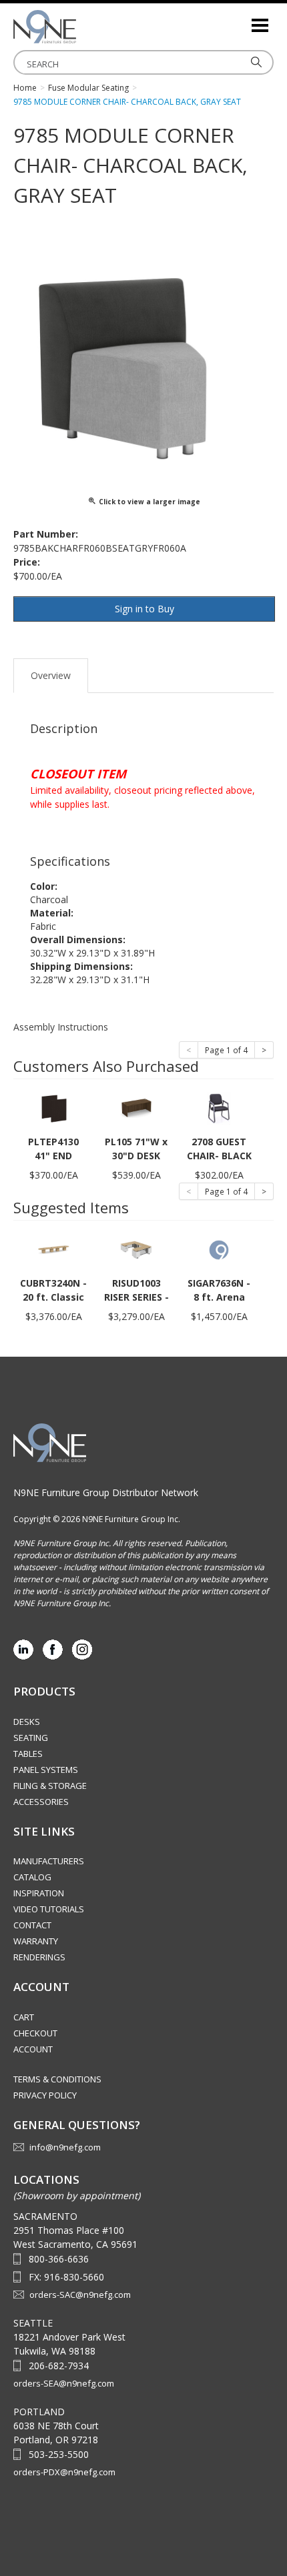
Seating (31, 1738)
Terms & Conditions (57, 2079)
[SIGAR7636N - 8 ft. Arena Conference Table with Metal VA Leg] (219, 1249)
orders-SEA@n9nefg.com (64, 2383)
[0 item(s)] (240, 20)
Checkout (35, 2033)
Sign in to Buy (145, 609)
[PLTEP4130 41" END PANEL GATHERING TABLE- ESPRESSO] (53, 1108)
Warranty (36, 1941)
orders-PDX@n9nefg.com (64, 2472)
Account (33, 2049)
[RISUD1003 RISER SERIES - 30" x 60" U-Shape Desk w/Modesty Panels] (136, 1249)
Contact (32, 1925)
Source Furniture (80, 27)
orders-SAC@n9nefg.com (80, 2295)
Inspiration (39, 1893)
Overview (51, 675)
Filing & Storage (50, 1786)
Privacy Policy (45, 2095)
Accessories (41, 1802)
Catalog (32, 1877)
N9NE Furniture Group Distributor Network (106, 1492)
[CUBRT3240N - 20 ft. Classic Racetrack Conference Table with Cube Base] (53, 1249)
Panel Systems (46, 1770)
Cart (24, 2017)
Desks (27, 1722)
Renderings (39, 1957)
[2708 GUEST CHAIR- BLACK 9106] (219, 1108)
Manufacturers (49, 1861)
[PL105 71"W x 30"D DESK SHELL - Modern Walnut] (136, 1108)
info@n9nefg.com (65, 2147)
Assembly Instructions (61, 1027)
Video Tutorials (49, 1909)
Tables (28, 1754)
